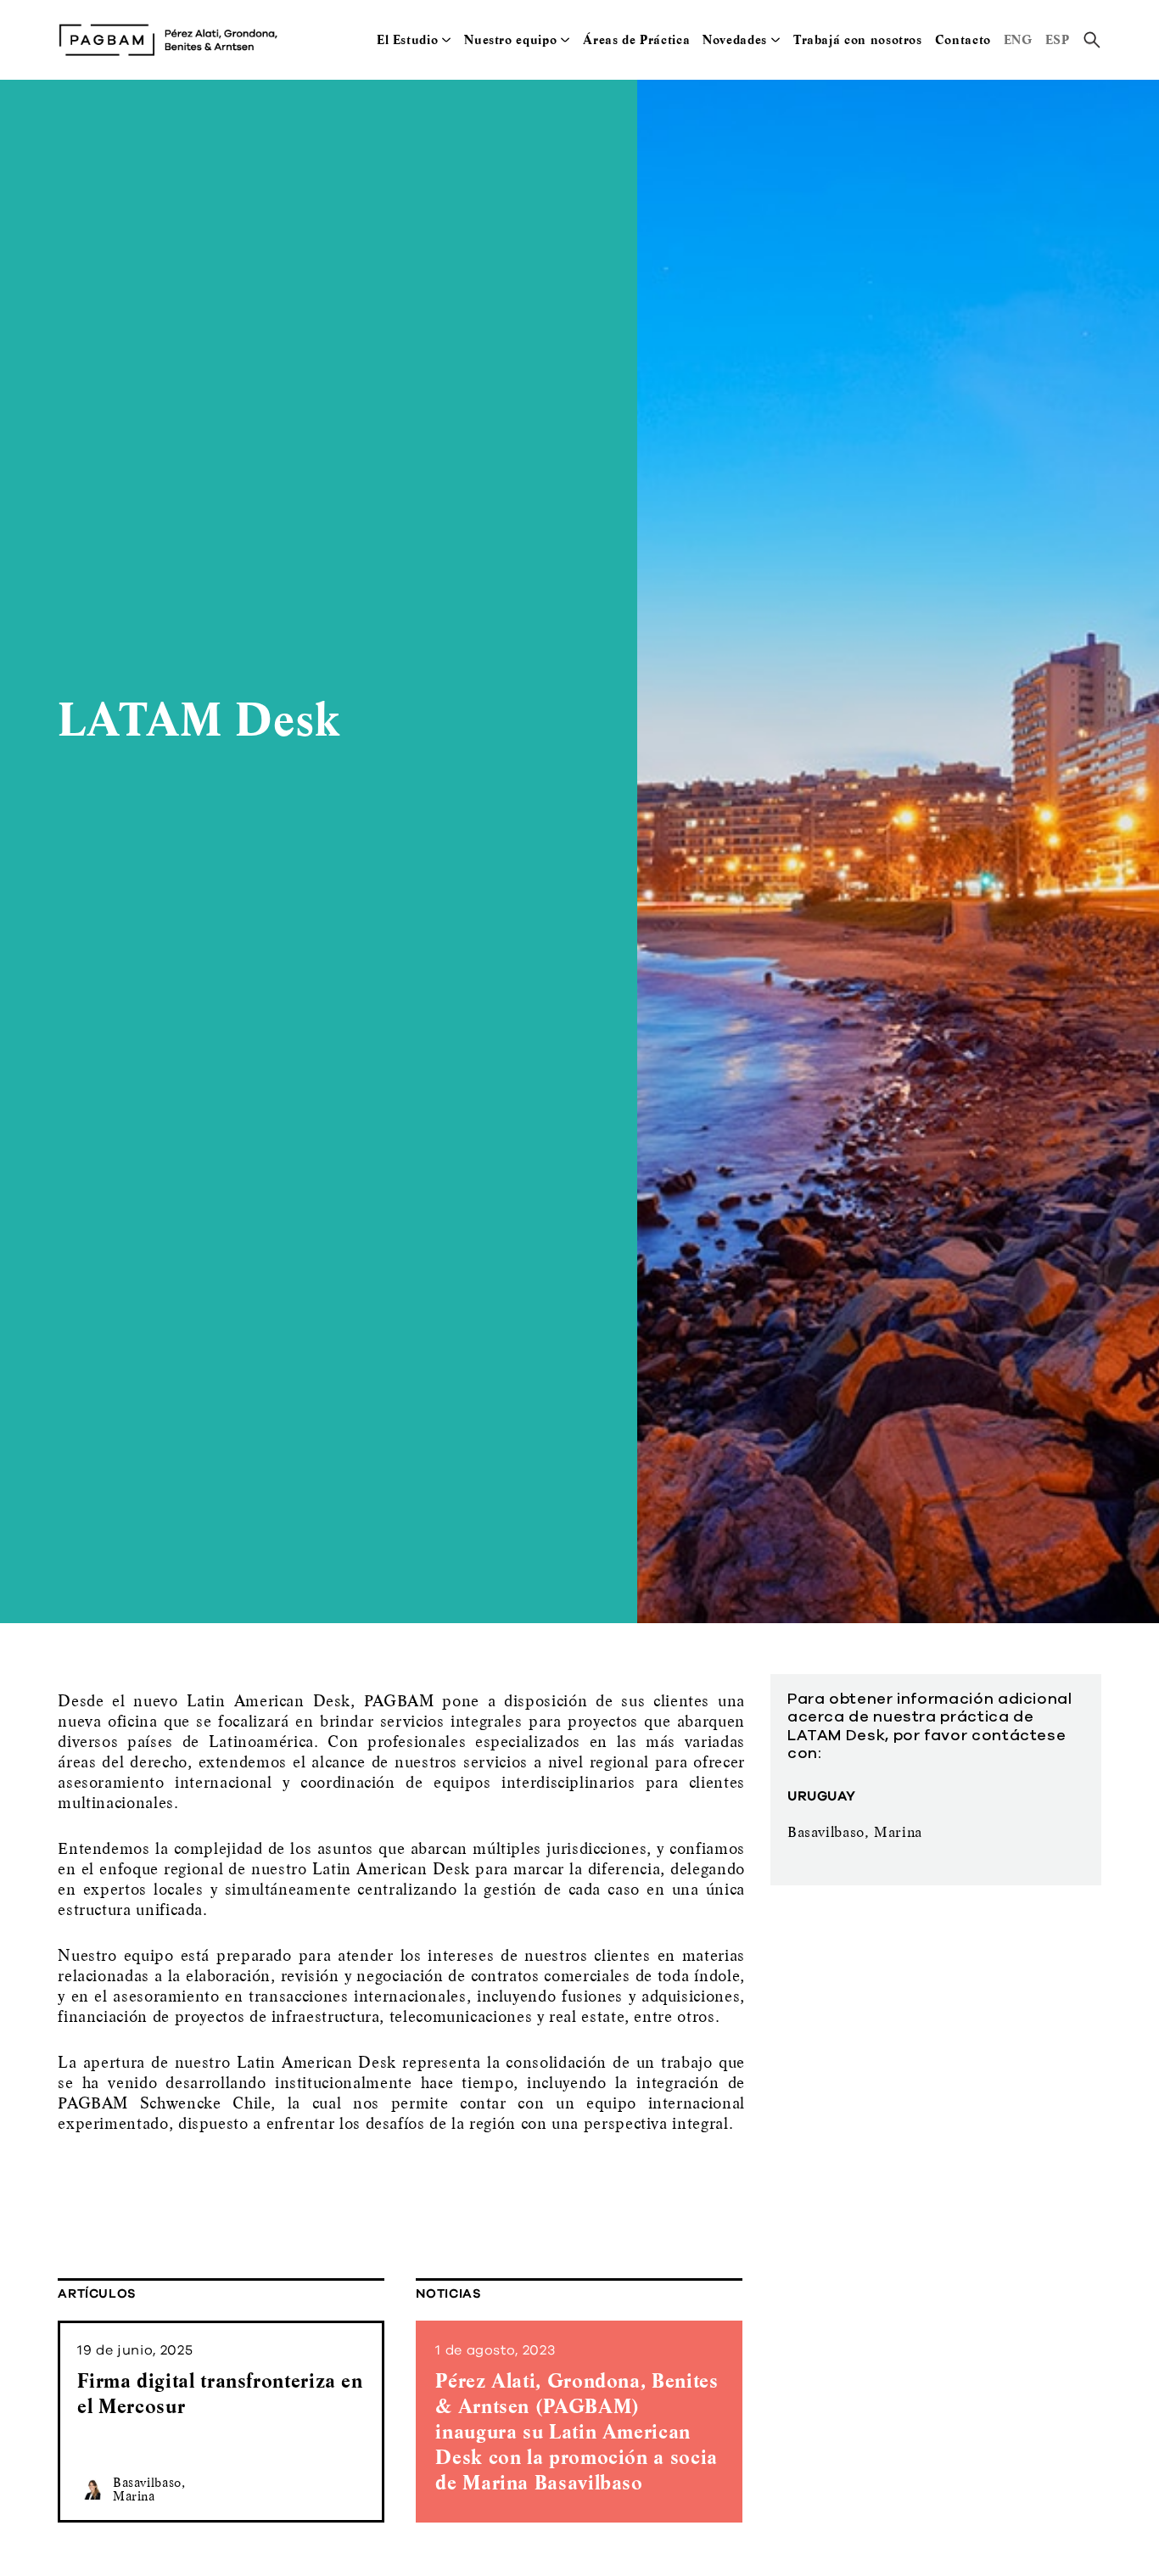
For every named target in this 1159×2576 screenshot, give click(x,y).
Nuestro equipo (510, 40)
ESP (1058, 40)
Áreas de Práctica (636, 40)
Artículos (97, 2294)
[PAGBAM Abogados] (168, 40)
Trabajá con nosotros (858, 40)
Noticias (448, 2294)
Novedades (735, 40)
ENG (1018, 40)
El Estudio (407, 40)
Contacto (963, 40)
